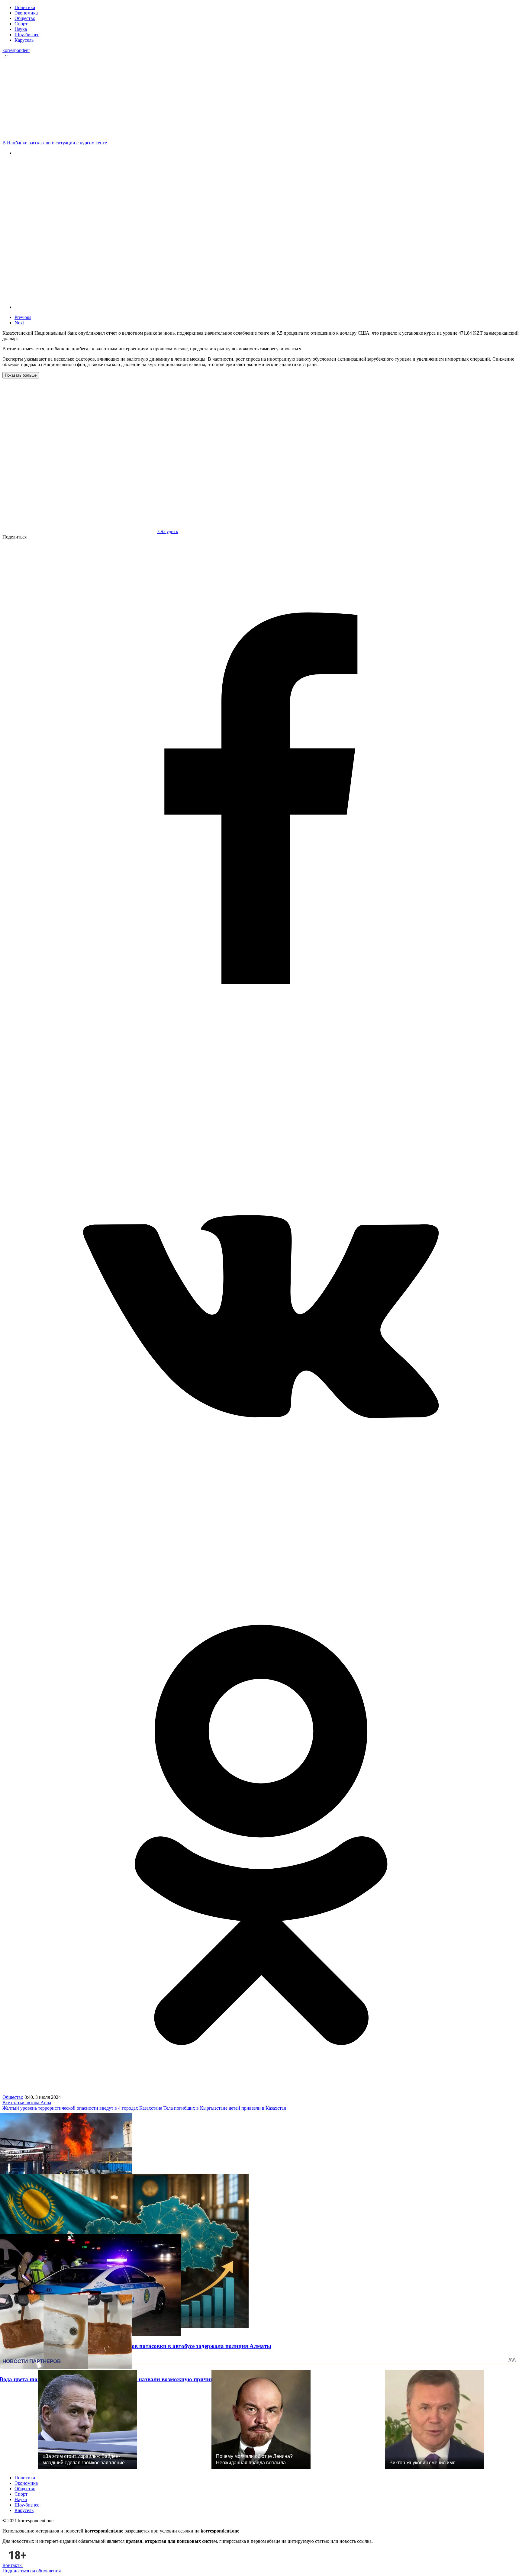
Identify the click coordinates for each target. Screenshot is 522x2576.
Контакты (13, 2565)
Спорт (21, 24)
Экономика (26, 13)
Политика (25, 7)
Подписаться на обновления (32, 2571)
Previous (23, 317)
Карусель (24, 40)
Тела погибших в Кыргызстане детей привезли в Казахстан (225, 2108)
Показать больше (21, 375)
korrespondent (16, 50)
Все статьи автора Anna (27, 2103)
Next (19, 323)
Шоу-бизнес (27, 35)
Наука (21, 29)
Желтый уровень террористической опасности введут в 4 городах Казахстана (82, 2108)
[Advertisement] (263, 99)
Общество (25, 18)
